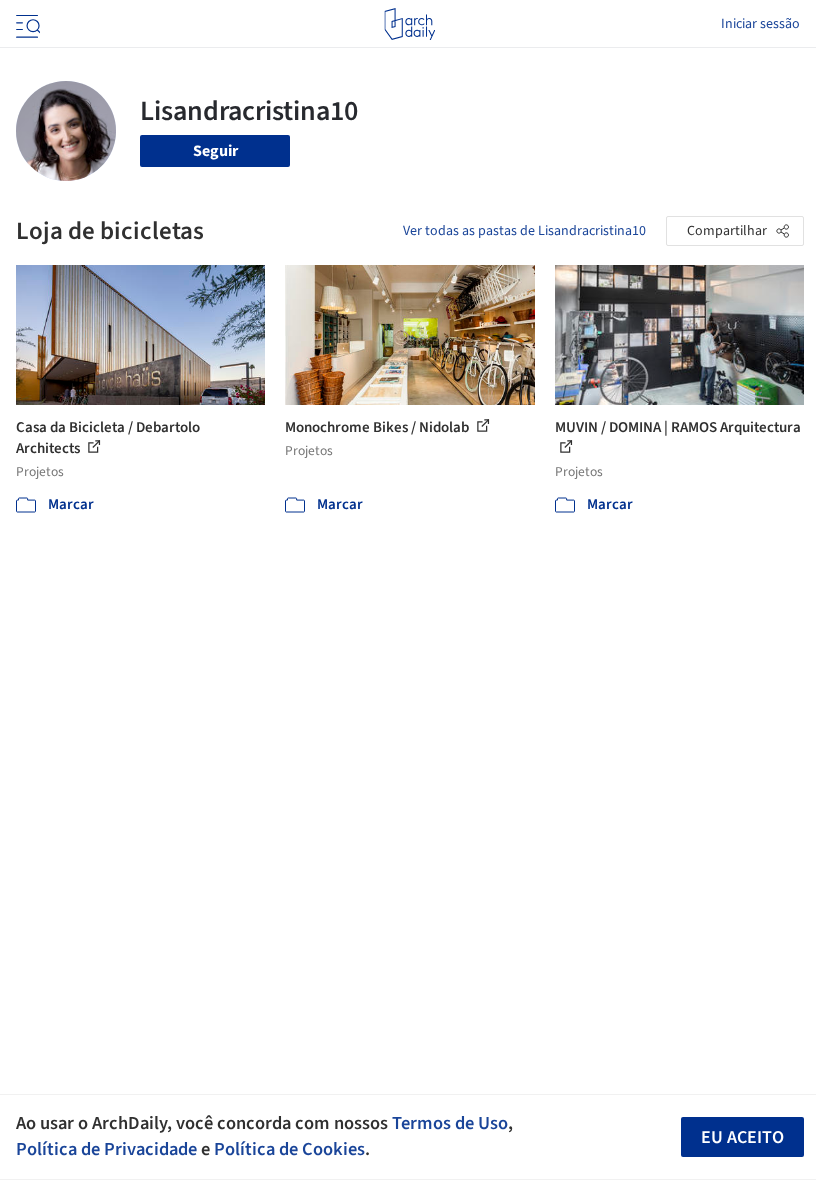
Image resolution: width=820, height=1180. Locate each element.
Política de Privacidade (106, 1149)
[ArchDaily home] (409, 24)
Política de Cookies (289, 1149)
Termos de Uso (450, 1123)
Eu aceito (742, 1137)
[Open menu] (26, 24)
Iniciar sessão (760, 24)
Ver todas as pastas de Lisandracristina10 (524, 231)
